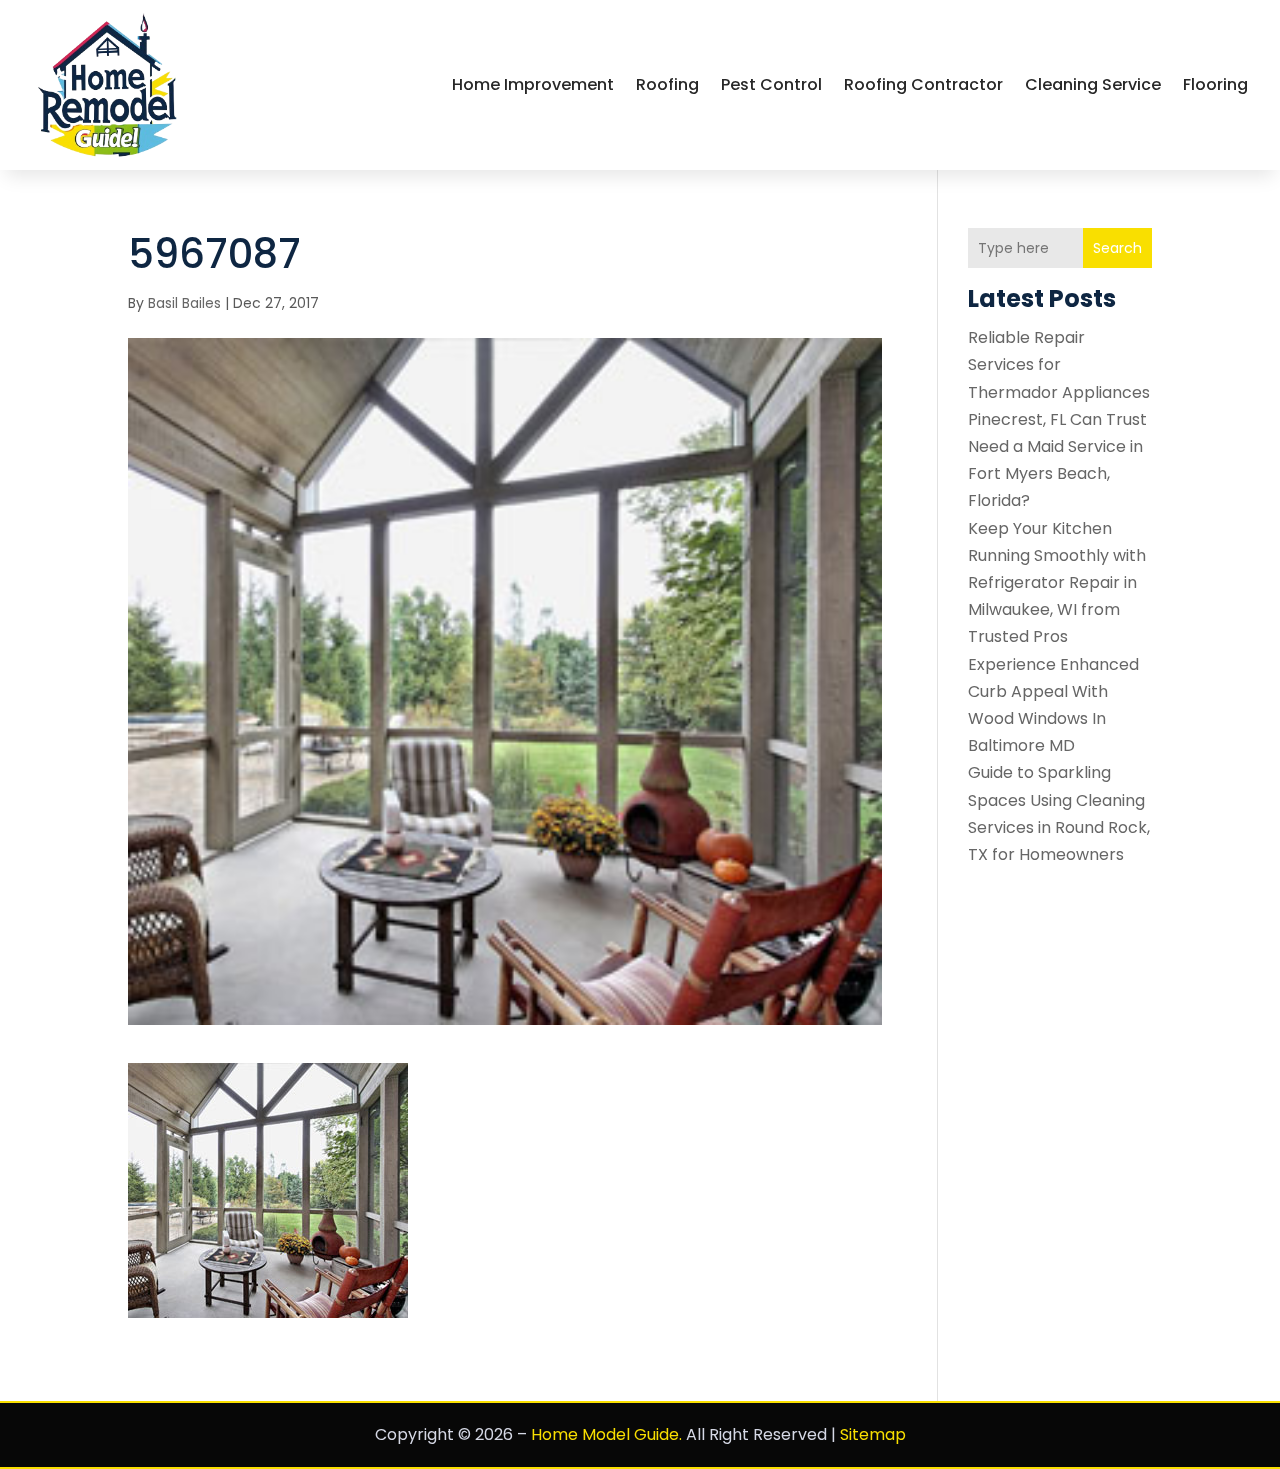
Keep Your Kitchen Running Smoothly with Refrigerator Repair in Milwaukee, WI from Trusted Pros (1057, 583)
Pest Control (771, 84)
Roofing (667, 84)
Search (1117, 248)
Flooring (1215, 84)
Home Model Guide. (606, 1434)
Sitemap (873, 1434)
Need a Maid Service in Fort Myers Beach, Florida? (1055, 473)
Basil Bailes (184, 303)
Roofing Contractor (923, 84)
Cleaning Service (1093, 84)
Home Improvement (533, 84)
